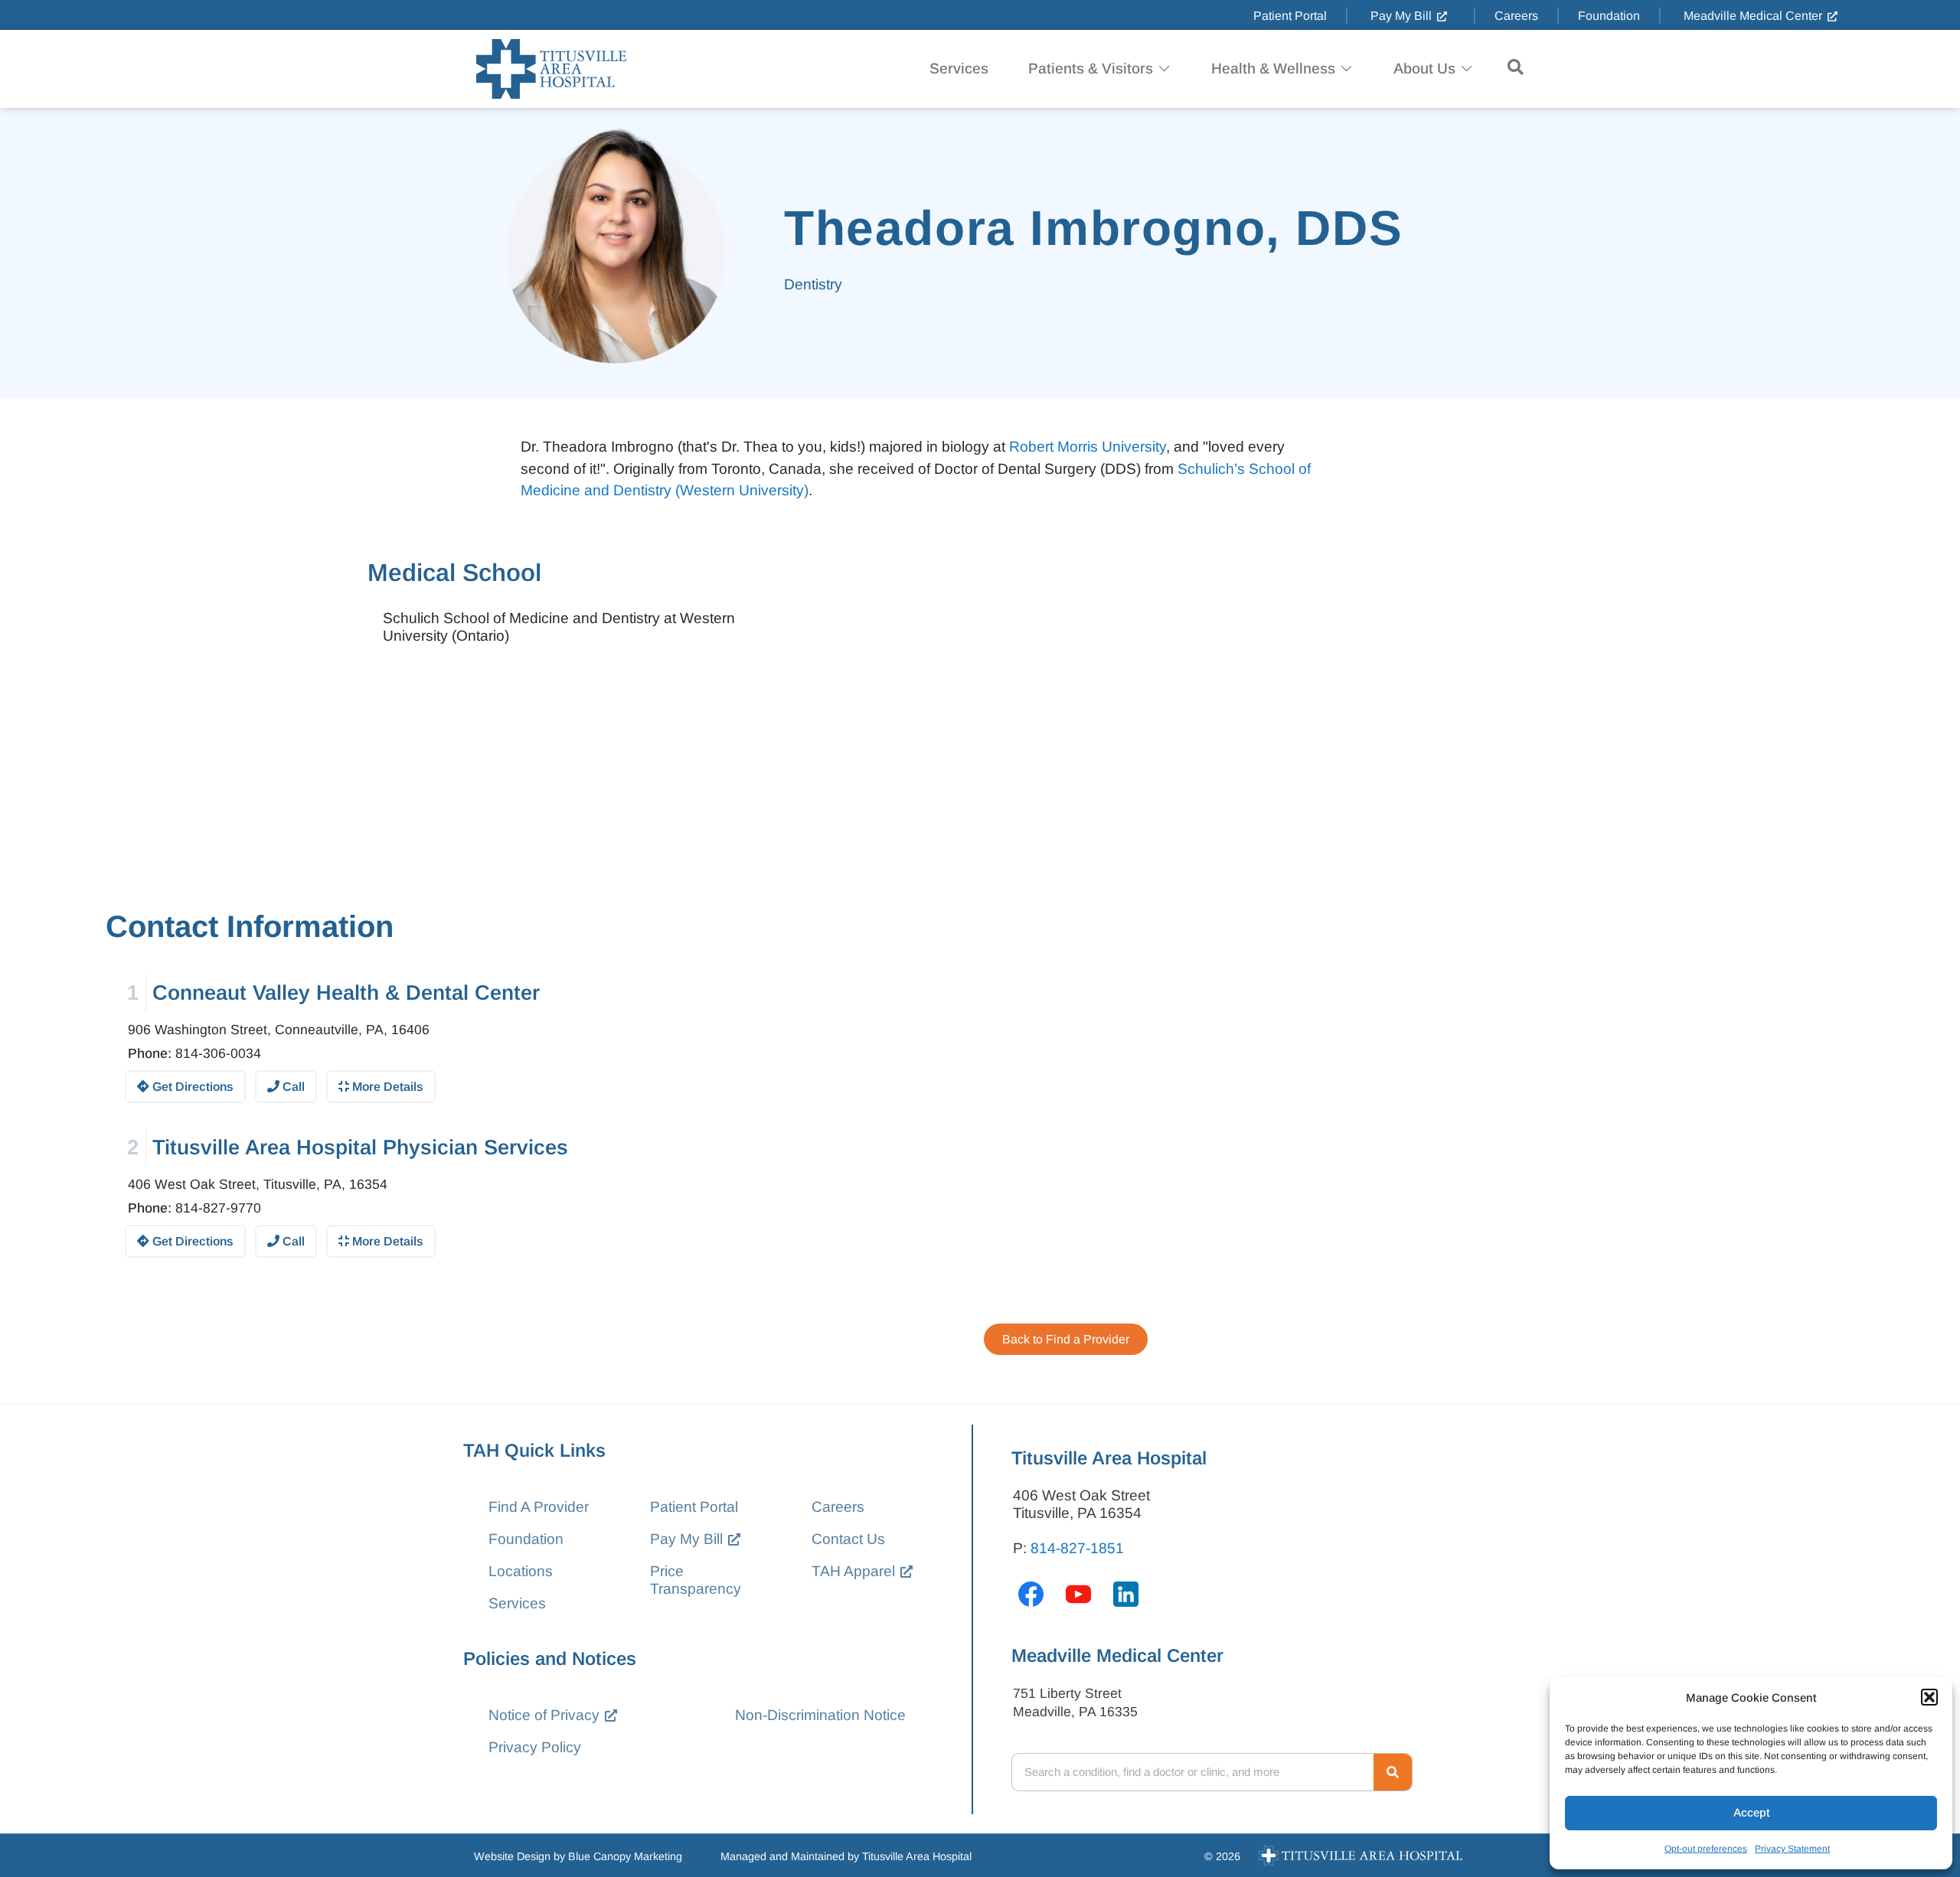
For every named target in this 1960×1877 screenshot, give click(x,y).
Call (292, 1087)
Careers (838, 1507)
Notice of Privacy (544, 1715)
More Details (386, 1087)
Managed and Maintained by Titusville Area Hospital (846, 1856)
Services (517, 1603)
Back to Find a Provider (1066, 1339)
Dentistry (813, 284)
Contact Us (848, 1539)
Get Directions (191, 1087)
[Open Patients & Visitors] (1164, 69)
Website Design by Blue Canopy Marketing (578, 1856)
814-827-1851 (1077, 1548)
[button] (1929, 1697)
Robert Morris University (1088, 447)
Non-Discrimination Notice (820, 1715)
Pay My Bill (686, 1539)
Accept (1751, 1812)
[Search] (1393, 1772)
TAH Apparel (853, 1571)
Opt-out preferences (1706, 1849)
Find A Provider (539, 1507)
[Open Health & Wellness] (1346, 69)
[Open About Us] (1467, 69)
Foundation (526, 1539)
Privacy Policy (535, 1747)
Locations (521, 1571)
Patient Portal (694, 1507)
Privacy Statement (1792, 1849)
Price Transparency (696, 1580)
